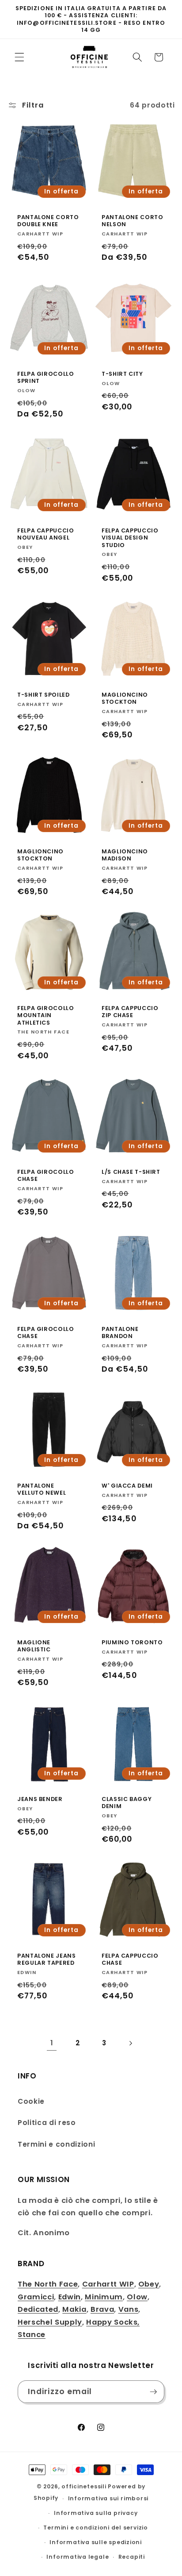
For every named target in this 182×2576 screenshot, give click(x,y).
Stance (32, 2335)
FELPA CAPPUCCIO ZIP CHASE (130, 1012)
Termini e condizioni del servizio (95, 2528)
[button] (19, 57)
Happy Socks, (113, 2322)
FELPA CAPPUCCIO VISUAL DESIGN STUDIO (130, 538)
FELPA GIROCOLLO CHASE (45, 1176)
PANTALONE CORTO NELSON (132, 221)
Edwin (70, 2297)
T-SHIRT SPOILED (43, 694)
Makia (74, 2309)
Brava (102, 2309)
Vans (129, 2309)
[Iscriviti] (153, 2392)
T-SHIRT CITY (122, 374)
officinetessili (84, 2486)
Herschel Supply (50, 2322)
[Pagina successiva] (130, 2043)
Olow (137, 2297)
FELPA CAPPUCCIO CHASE (130, 1959)
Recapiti (132, 2557)
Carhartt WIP (108, 2284)
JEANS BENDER (40, 1799)
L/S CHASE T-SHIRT (131, 1172)
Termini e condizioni (56, 2144)
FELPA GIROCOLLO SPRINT (45, 378)
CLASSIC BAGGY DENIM (127, 1803)
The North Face (48, 2284)
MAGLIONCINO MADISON (125, 855)
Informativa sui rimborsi (108, 2498)
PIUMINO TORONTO (132, 1643)
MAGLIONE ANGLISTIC (34, 1646)
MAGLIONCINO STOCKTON (125, 698)
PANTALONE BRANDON (120, 1332)
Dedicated (38, 2309)
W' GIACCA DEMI (127, 1486)
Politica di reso (47, 2123)
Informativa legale (78, 2557)
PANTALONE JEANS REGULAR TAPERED (46, 1959)
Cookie (31, 2101)
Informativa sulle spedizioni (96, 2542)
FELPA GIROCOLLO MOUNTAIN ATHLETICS (45, 1016)
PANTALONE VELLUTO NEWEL (42, 1489)
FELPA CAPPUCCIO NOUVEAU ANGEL (45, 534)
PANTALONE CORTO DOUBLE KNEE (48, 221)
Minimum (104, 2297)
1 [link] (52, 2043)
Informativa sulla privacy (96, 2513)
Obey (149, 2284)
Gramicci (36, 2297)
